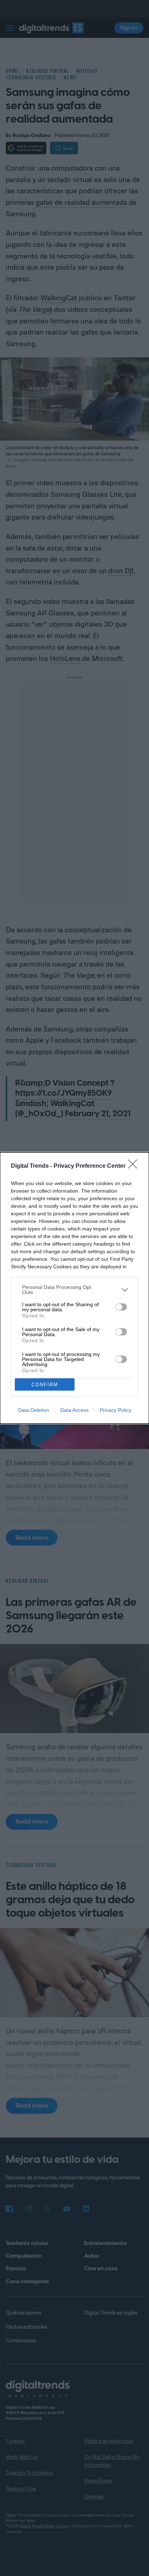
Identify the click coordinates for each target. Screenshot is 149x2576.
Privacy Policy (116, 1410)
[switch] (121, 1307)
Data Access (74, 1410)
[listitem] (74, 1290)
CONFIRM (45, 1385)
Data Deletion (34, 1410)
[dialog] (74, 1288)
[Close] (135, 1166)
